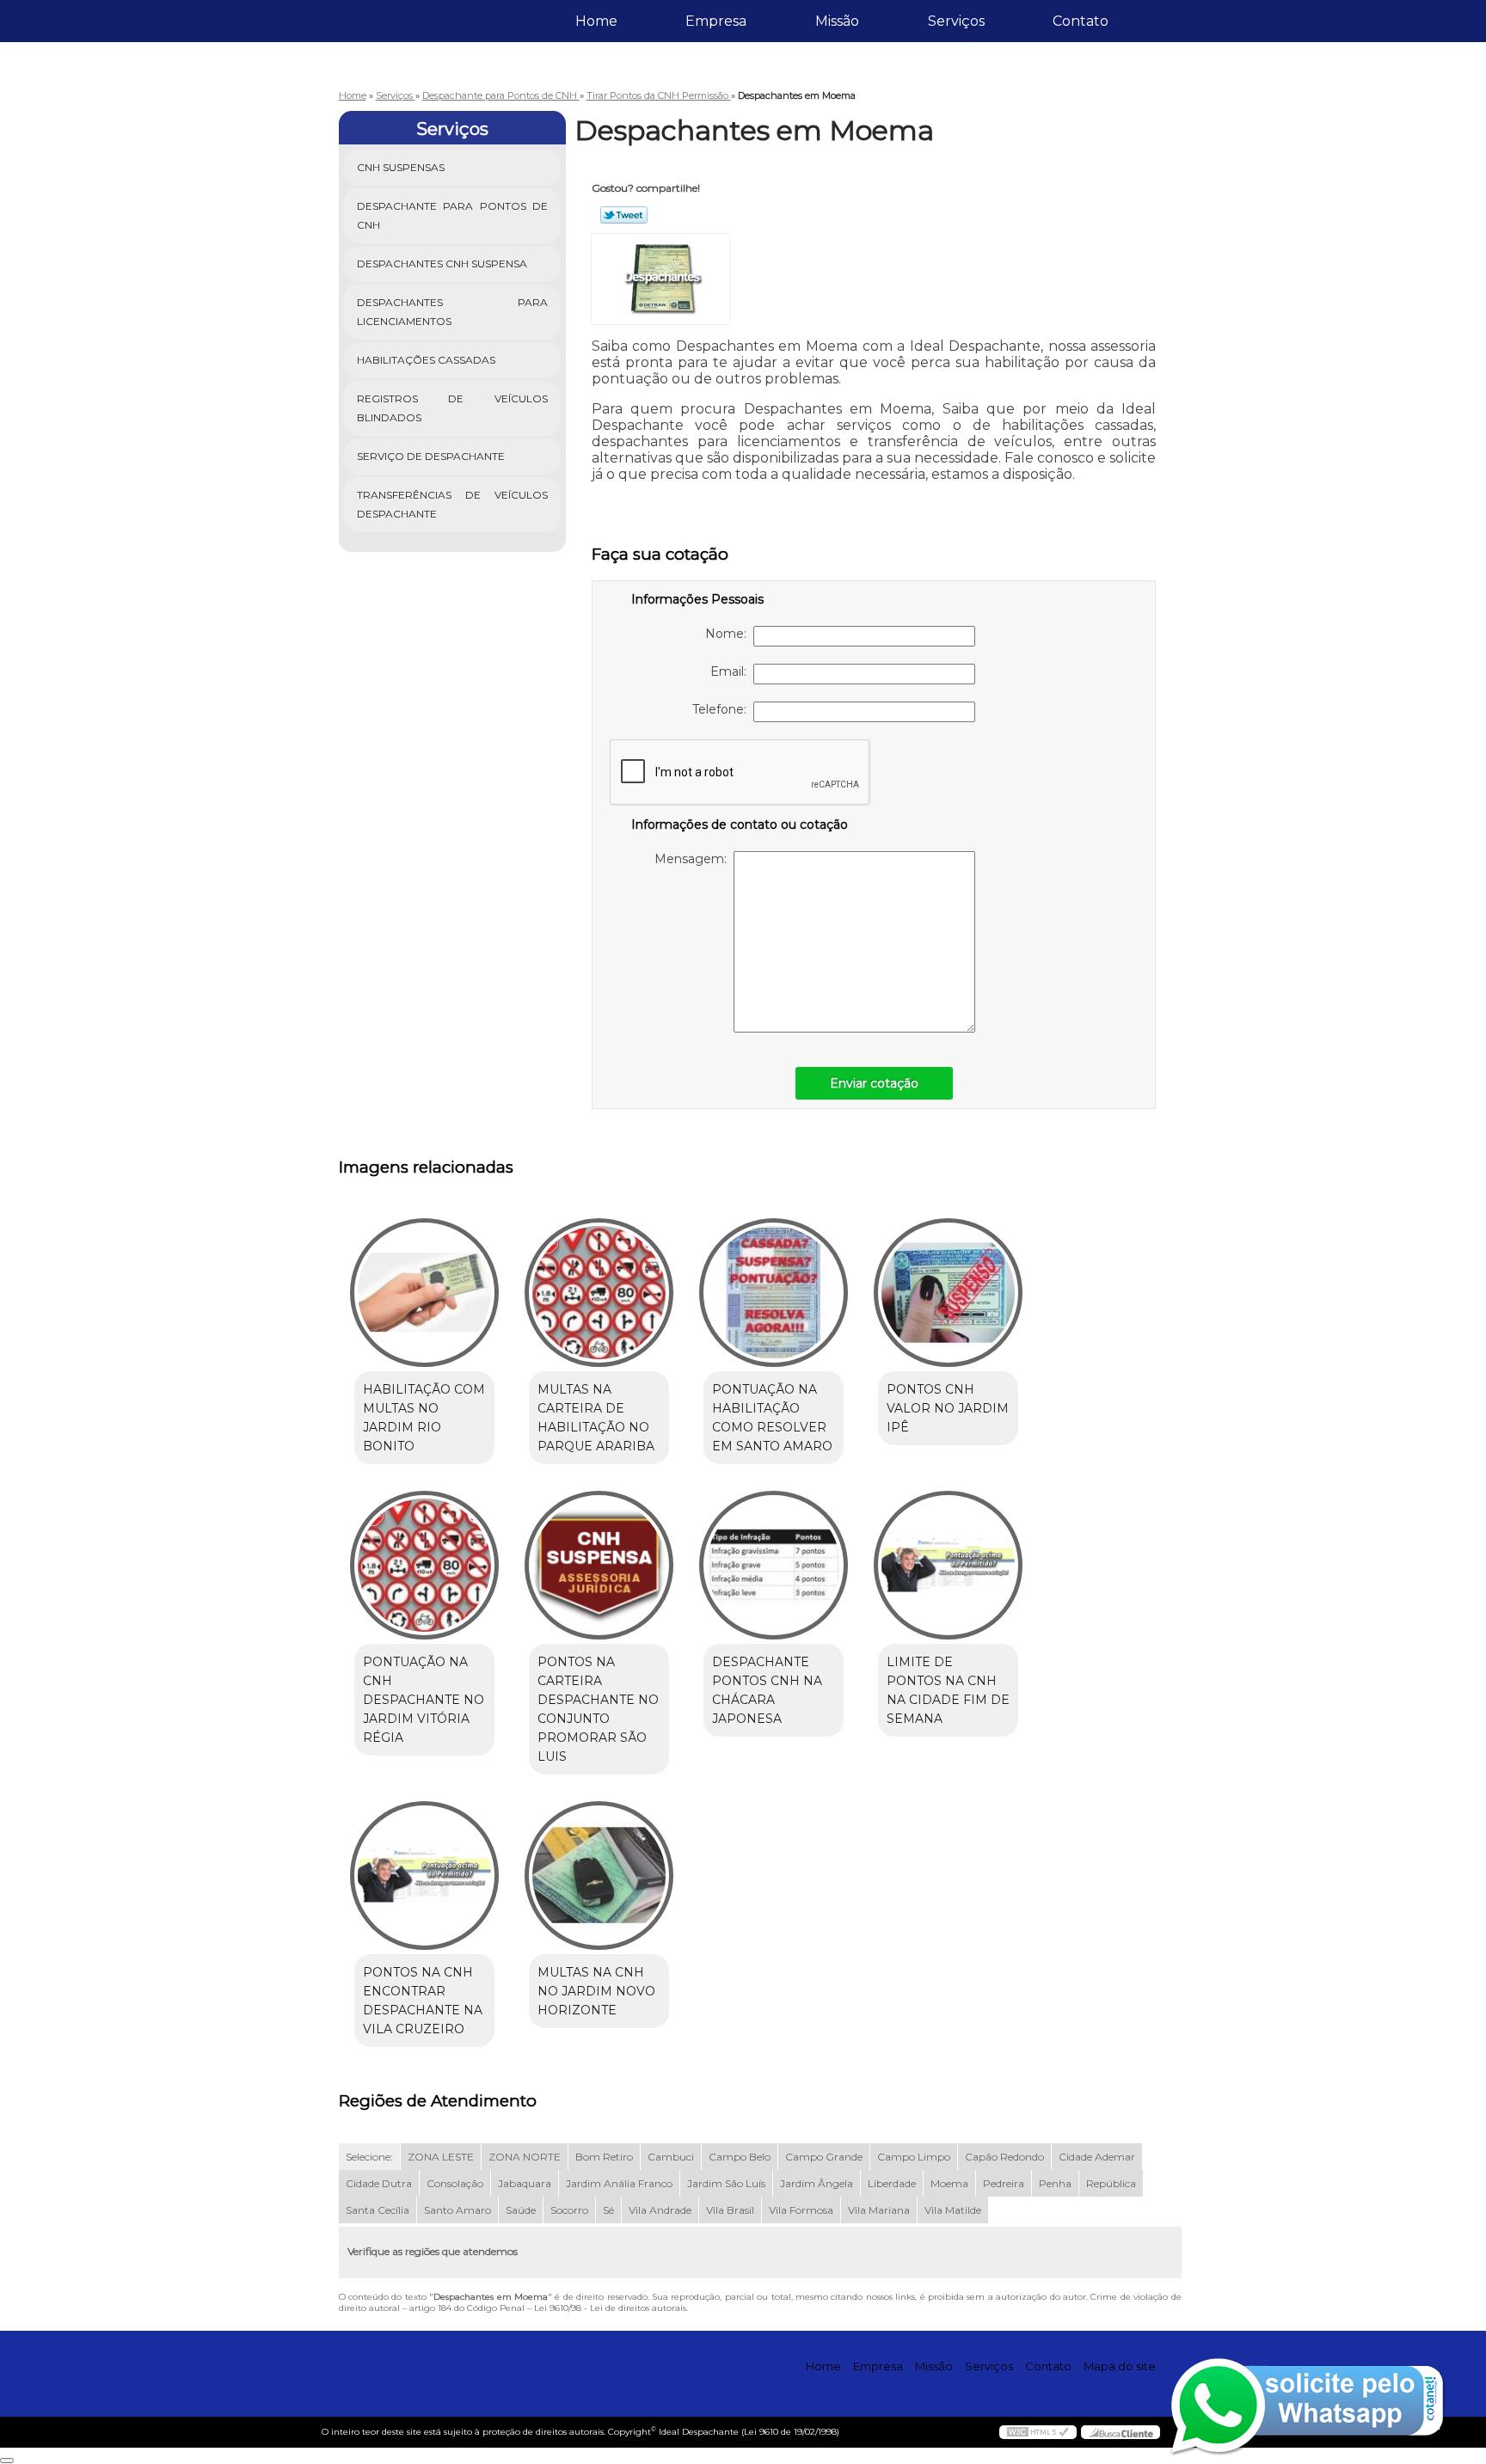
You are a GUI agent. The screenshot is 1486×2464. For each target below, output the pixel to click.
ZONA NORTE (525, 2157)
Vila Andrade (660, 2210)
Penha (1055, 2183)
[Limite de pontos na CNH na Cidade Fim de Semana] (948, 1565)
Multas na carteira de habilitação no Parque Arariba (596, 1418)
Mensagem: (694, 859)
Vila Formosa (801, 2210)
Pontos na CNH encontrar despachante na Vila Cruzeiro (423, 2001)
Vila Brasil (730, 2210)
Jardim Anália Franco (619, 2183)
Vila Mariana (879, 2210)
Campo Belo (740, 2157)
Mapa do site (1120, 2366)
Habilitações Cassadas (426, 360)
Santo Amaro (457, 2210)
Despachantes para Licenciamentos (453, 312)
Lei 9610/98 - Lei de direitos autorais (610, 2308)
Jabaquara (525, 2183)
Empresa (716, 21)
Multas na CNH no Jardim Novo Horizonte (596, 1991)
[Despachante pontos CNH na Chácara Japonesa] (774, 1565)
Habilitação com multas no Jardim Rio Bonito (424, 1418)
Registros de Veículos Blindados (453, 408)
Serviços (956, 21)
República (1111, 2183)
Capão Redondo (1004, 2157)
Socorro (569, 2210)
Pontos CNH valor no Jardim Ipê (948, 1408)
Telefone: (723, 709)
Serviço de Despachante (431, 456)
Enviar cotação (874, 1083)
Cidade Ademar (1097, 2157)
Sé (608, 2210)
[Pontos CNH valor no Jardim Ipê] (948, 1293)
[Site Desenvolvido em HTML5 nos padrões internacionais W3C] (1038, 2432)
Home (596, 21)
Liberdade (892, 2183)
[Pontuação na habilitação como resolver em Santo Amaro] (774, 1293)
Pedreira (1004, 2183)
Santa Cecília (378, 2210)
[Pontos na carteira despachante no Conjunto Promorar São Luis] (599, 1565)
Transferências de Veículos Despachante (453, 504)
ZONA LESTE (441, 2157)
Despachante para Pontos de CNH (453, 215)
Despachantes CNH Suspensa (442, 264)
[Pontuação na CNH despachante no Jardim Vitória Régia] (424, 1565)
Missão (837, 21)
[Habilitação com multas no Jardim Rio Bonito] (424, 1293)
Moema (949, 2183)
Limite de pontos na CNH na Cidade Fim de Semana (948, 1690)
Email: (732, 671)
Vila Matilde (953, 2210)
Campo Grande (824, 2157)
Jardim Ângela (817, 2183)
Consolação (455, 2183)
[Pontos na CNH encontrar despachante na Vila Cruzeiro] (424, 1876)
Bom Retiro (604, 2157)
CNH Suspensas (401, 167)
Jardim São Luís (726, 2183)
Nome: (729, 634)
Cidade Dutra (379, 2183)
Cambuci (671, 2157)
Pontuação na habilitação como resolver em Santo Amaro (772, 1418)
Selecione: (369, 2157)
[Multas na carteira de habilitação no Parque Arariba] (599, 1293)
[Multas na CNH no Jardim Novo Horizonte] (599, 1876)
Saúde (521, 2210)
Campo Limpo (914, 2157)
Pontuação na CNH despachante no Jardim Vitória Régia (424, 1700)
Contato (1081, 21)
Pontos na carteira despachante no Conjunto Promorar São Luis (598, 1709)
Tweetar (624, 215)
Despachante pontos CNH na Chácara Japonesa (767, 1690)
